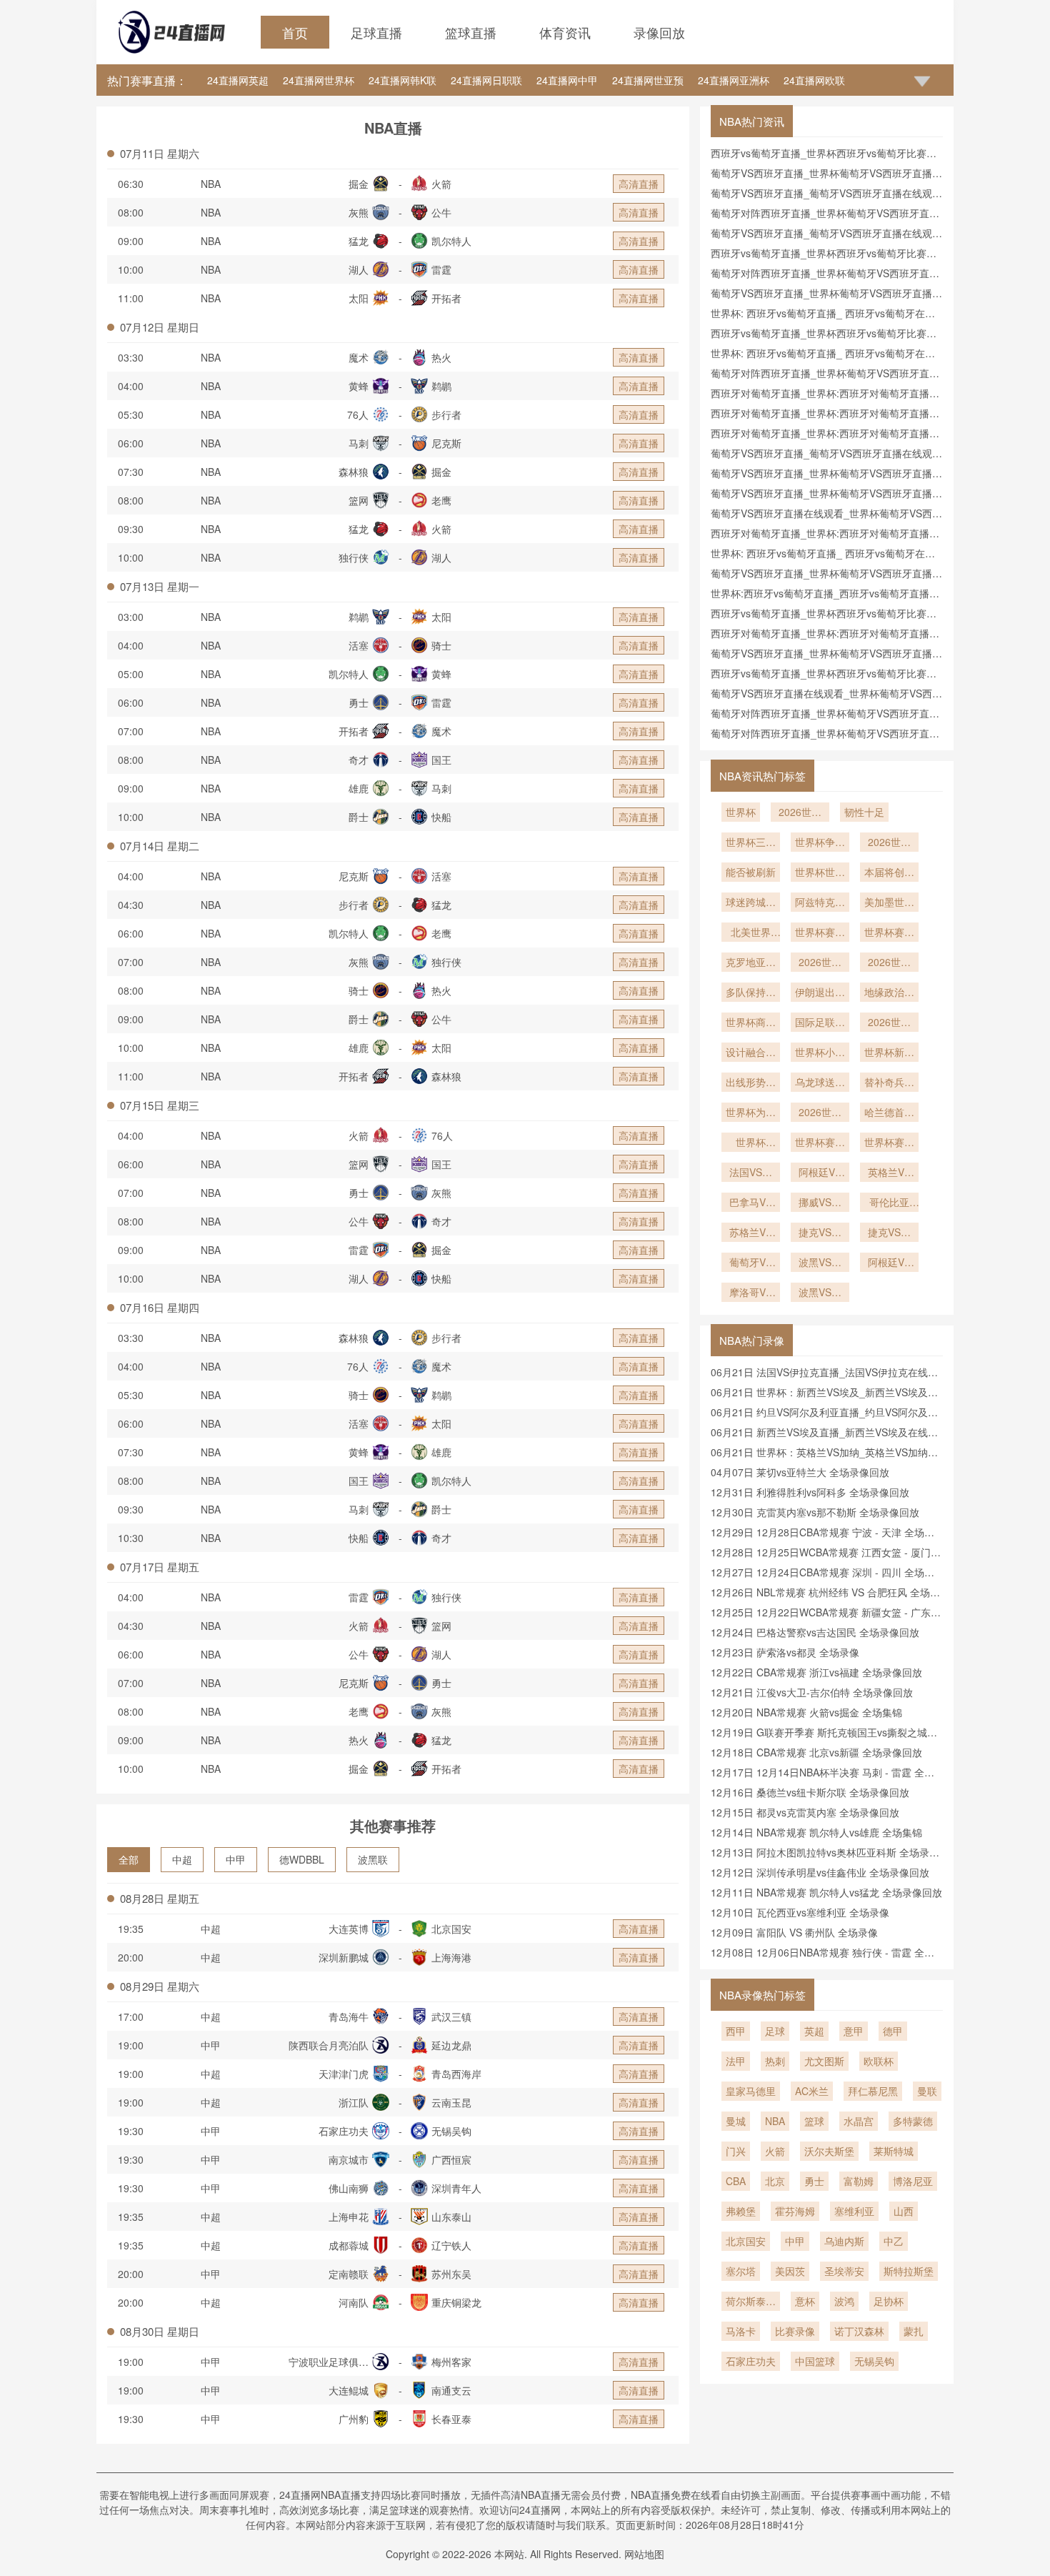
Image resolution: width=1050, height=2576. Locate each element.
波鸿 (844, 2301)
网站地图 (644, 2554)
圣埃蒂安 (844, 2271)
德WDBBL (302, 1859)
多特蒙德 (913, 2121)
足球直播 (376, 32)
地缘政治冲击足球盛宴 (889, 993)
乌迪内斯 (844, 2241)
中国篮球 (815, 2361)
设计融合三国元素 (751, 1053)
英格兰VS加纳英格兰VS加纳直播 (889, 1173)
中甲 (236, 1859)
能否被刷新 (751, 872)
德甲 (893, 2031)
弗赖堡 (741, 2211)
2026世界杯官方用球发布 (889, 1023)
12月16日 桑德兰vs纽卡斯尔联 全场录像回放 (810, 1792)
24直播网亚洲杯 (734, 80)
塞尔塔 (741, 2271)
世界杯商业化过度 (751, 1023)
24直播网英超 (238, 80)
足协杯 (889, 2301)
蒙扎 (914, 2331)
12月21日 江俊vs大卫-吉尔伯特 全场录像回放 (812, 1692)
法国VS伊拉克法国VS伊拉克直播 (751, 1173)
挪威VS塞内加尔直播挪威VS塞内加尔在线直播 (820, 1203)
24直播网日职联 (486, 80)
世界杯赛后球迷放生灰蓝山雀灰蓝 (820, 933)
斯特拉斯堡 (909, 2271)
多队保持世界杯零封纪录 (751, 993)
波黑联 (373, 1859)
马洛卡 (741, 2331)
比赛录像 (795, 2331)
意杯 (805, 2301)
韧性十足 (864, 812)
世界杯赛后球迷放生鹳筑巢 (889, 1143)
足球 (775, 2031)
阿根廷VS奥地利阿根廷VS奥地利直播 (820, 1173)
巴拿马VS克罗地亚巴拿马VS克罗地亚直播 (751, 1203)
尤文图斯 (824, 2061)
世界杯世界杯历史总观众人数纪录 (820, 873)
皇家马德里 (751, 2091)
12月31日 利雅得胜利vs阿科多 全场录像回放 (810, 1492)
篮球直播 (471, 32)
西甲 (736, 2031)
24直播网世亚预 (648, 80)
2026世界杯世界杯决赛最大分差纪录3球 (889, 843)
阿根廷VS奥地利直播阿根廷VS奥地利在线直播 (889, 1263)
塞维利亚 (854, 2211)
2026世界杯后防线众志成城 (889, 963)
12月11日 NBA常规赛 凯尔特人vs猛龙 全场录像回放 (826, 1892)
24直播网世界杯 (319, 80)
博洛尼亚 (913, 2181)
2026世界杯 (800, 813)
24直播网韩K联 (402, 80)
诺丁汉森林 (859, 2331)
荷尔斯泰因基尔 (751, 2302)
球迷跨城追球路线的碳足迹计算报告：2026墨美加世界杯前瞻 (751, 903)
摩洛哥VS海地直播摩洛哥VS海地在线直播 (751, 1293)
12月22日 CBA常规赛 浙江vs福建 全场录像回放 (816, 1672)
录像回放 (659, 32)
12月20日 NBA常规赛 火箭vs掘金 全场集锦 (806, 1712)
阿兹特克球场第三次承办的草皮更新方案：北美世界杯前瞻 (820, 903)
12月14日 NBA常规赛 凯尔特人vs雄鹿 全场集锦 (816, 1832)
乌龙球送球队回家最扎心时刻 (820, 1083)
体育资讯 (565, 32)
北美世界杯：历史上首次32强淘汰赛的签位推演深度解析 (751, 933)
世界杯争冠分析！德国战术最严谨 (820, 843)
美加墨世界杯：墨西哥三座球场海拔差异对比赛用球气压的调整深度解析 (889, 903)
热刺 (775, 2061)
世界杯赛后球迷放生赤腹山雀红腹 (889, 933)
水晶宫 (859, 2121)
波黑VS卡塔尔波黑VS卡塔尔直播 (820, 1293)
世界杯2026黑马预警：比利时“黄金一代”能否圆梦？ (751, 1143)
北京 (775, 2181)
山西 (904, 2211)
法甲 (736, 2061)
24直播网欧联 (814, 80)
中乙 (894, 2241)
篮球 (814, 2121)
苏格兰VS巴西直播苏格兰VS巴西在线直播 (751, 1233)
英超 (814, 2031)
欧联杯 (879, 2061)
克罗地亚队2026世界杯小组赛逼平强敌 (751, 963)
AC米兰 (812, 2091)
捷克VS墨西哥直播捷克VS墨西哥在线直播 (820, 1233)
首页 (295, 32)
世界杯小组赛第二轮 (820, 1053)
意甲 (854, 2031)
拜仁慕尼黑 (873, 2091)
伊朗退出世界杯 (820, 993)
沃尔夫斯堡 (829, 2151)
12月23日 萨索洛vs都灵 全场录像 (785, 1652)
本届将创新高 (889, 873)
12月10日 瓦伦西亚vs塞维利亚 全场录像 (800, 1912)
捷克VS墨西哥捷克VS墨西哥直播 (889, 1233)
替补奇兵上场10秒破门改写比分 (889, 1083)
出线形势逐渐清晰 (751, 1083)
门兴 (736, 2151)
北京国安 (746, 2241)
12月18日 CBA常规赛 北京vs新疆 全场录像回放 (816, 1752)
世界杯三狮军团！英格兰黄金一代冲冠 (751, 843)
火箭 (775, 2151)
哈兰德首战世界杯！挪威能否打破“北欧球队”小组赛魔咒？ (889, 1113)
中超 (182, 1859)
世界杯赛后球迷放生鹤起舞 (820, 1143)
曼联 (927, 2091)
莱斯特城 (894, 2151)
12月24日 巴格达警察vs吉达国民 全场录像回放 (815, 1632)
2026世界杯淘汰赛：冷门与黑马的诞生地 (820, 1113)
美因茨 (790, 2271)
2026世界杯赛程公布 (820, 963)
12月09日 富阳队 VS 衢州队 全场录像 (794, 1932)
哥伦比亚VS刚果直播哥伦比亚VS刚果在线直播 (889, 1203)
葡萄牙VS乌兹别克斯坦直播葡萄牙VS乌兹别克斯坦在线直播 (751, 1263)
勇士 (814, 2181)
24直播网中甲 (567, 80)
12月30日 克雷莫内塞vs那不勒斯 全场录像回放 (815, 1512)
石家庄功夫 (751, 2361)
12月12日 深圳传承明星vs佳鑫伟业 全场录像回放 (820, 1872)
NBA (211, 184)
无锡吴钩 (874, 2361)
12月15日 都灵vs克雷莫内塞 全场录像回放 (805, 1812)
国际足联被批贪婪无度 (820, 1023)
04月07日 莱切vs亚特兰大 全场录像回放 (800, 1472)
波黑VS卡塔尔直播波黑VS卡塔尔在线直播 (820, 1263)
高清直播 (639, 184)
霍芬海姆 (795, 2211)
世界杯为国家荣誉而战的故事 (751, 1113)
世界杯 (741, 812)
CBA (736, 2181)
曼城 (736, 2121)
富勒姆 (859, 2181)
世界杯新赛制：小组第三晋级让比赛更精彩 (889, 1053)
